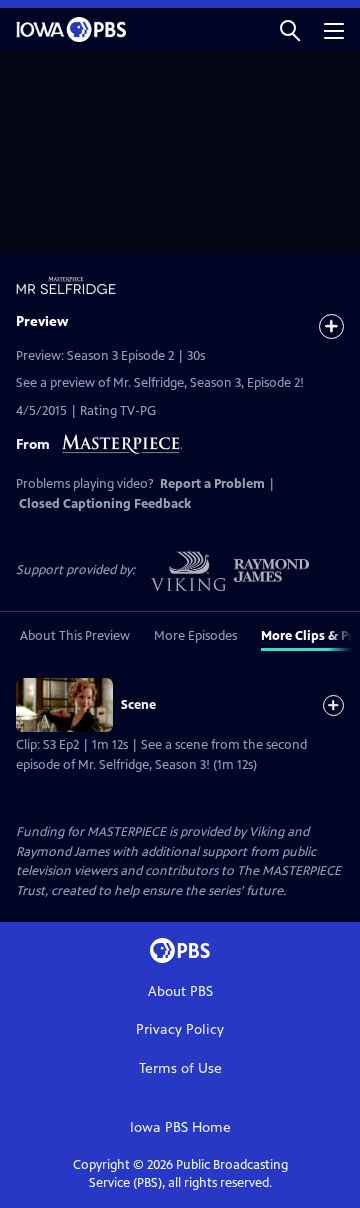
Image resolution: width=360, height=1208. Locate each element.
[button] (290, 29)
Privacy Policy (180, 1029)
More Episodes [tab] (195, 636)
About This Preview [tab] (75, 636)
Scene (138, 705)
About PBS (180, 991)
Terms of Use (180, 1068)
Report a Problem (212, 484)
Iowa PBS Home (180, 1127)
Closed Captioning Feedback (105, 504)
